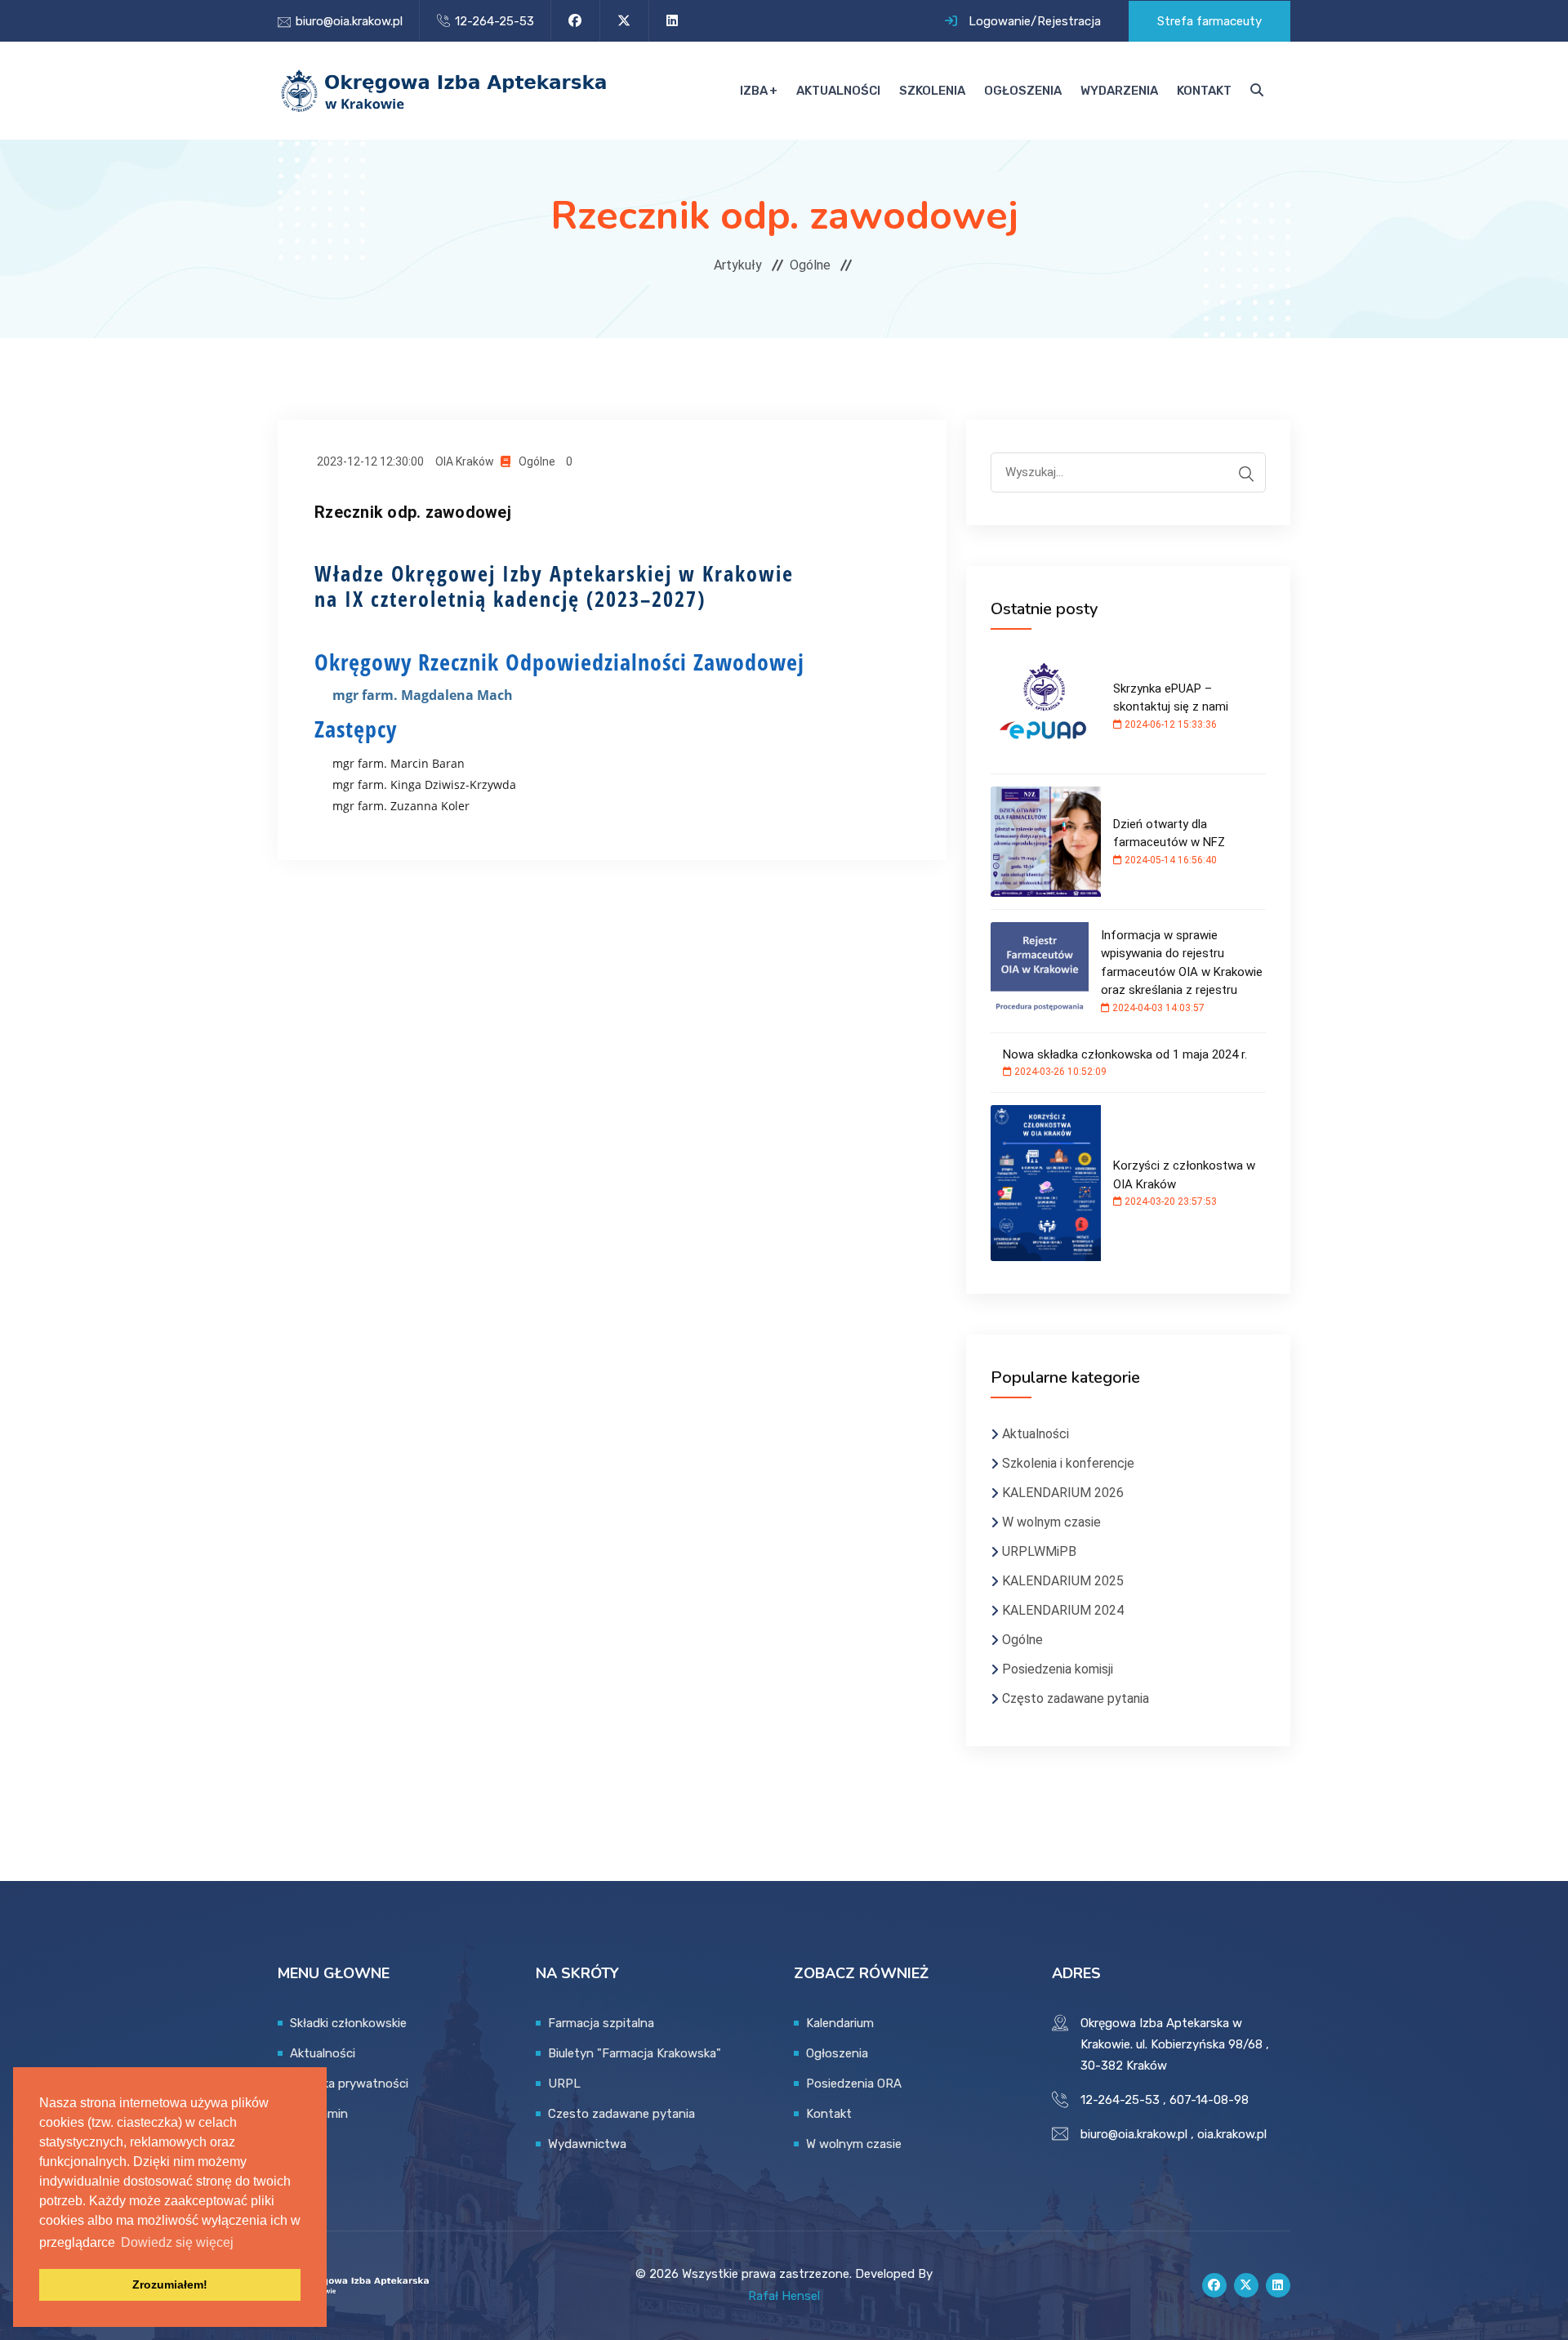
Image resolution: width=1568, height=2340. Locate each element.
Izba (754, 91)
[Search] (1246, 474)
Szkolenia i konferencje (1068, 1463)
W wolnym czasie (1051, 1522)
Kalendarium (840, 2023)
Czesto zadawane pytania (621, 2114)
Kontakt (1204, 91)
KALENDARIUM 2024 (1063, 1610)
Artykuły (738, 265)
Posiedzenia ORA (854, 2084)
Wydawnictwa (587, 2144)
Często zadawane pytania (1076, 1698)
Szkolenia (932, 91)
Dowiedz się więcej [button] (177, 2242)
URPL (564, 2084)
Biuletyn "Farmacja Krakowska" (635, 2053)
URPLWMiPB (1039, 1551)
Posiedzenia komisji (1058, 1669)
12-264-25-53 (494, 21)
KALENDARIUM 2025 (1063, 1581)
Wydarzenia (1119, 91)
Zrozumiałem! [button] (170, 2284)
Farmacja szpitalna (601, 2023)
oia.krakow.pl (1232, 2134)
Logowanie (1000, 21)
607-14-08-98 (1209, 2100)
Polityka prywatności (349, 2084)
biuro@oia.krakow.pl (349, 21)
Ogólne (810, 265)
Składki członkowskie (348, 2023)
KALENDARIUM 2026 (1063, 1493)
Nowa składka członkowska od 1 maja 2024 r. (1125, 1054)
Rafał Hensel (784, 2296)
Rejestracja (1069, 21)
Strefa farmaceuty (1209, 21)
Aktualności (838, 91)
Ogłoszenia (1023, 91)
